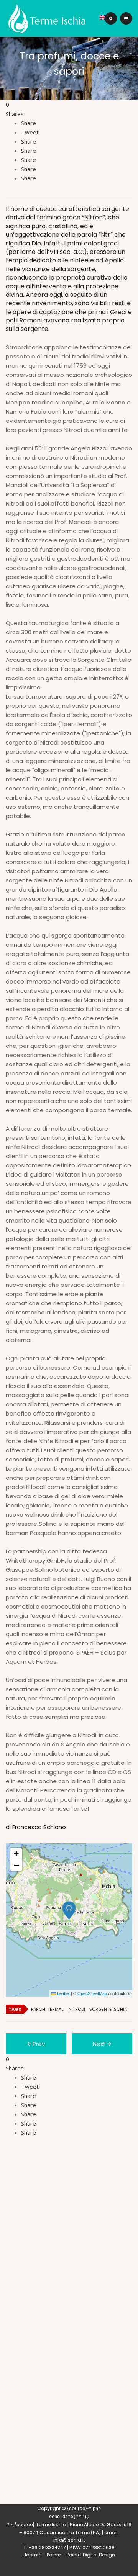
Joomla (33, 2555)
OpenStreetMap (92, 1993)
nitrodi (77, 2009)
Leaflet (63, 1993)
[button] (69, 1910)
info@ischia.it (69, 2540)
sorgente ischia (108, 2009)
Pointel (54, 2555)
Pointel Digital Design (91, 2555)
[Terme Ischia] (49, 18)
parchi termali (48, 2009)
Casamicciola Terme (65, 2533)
